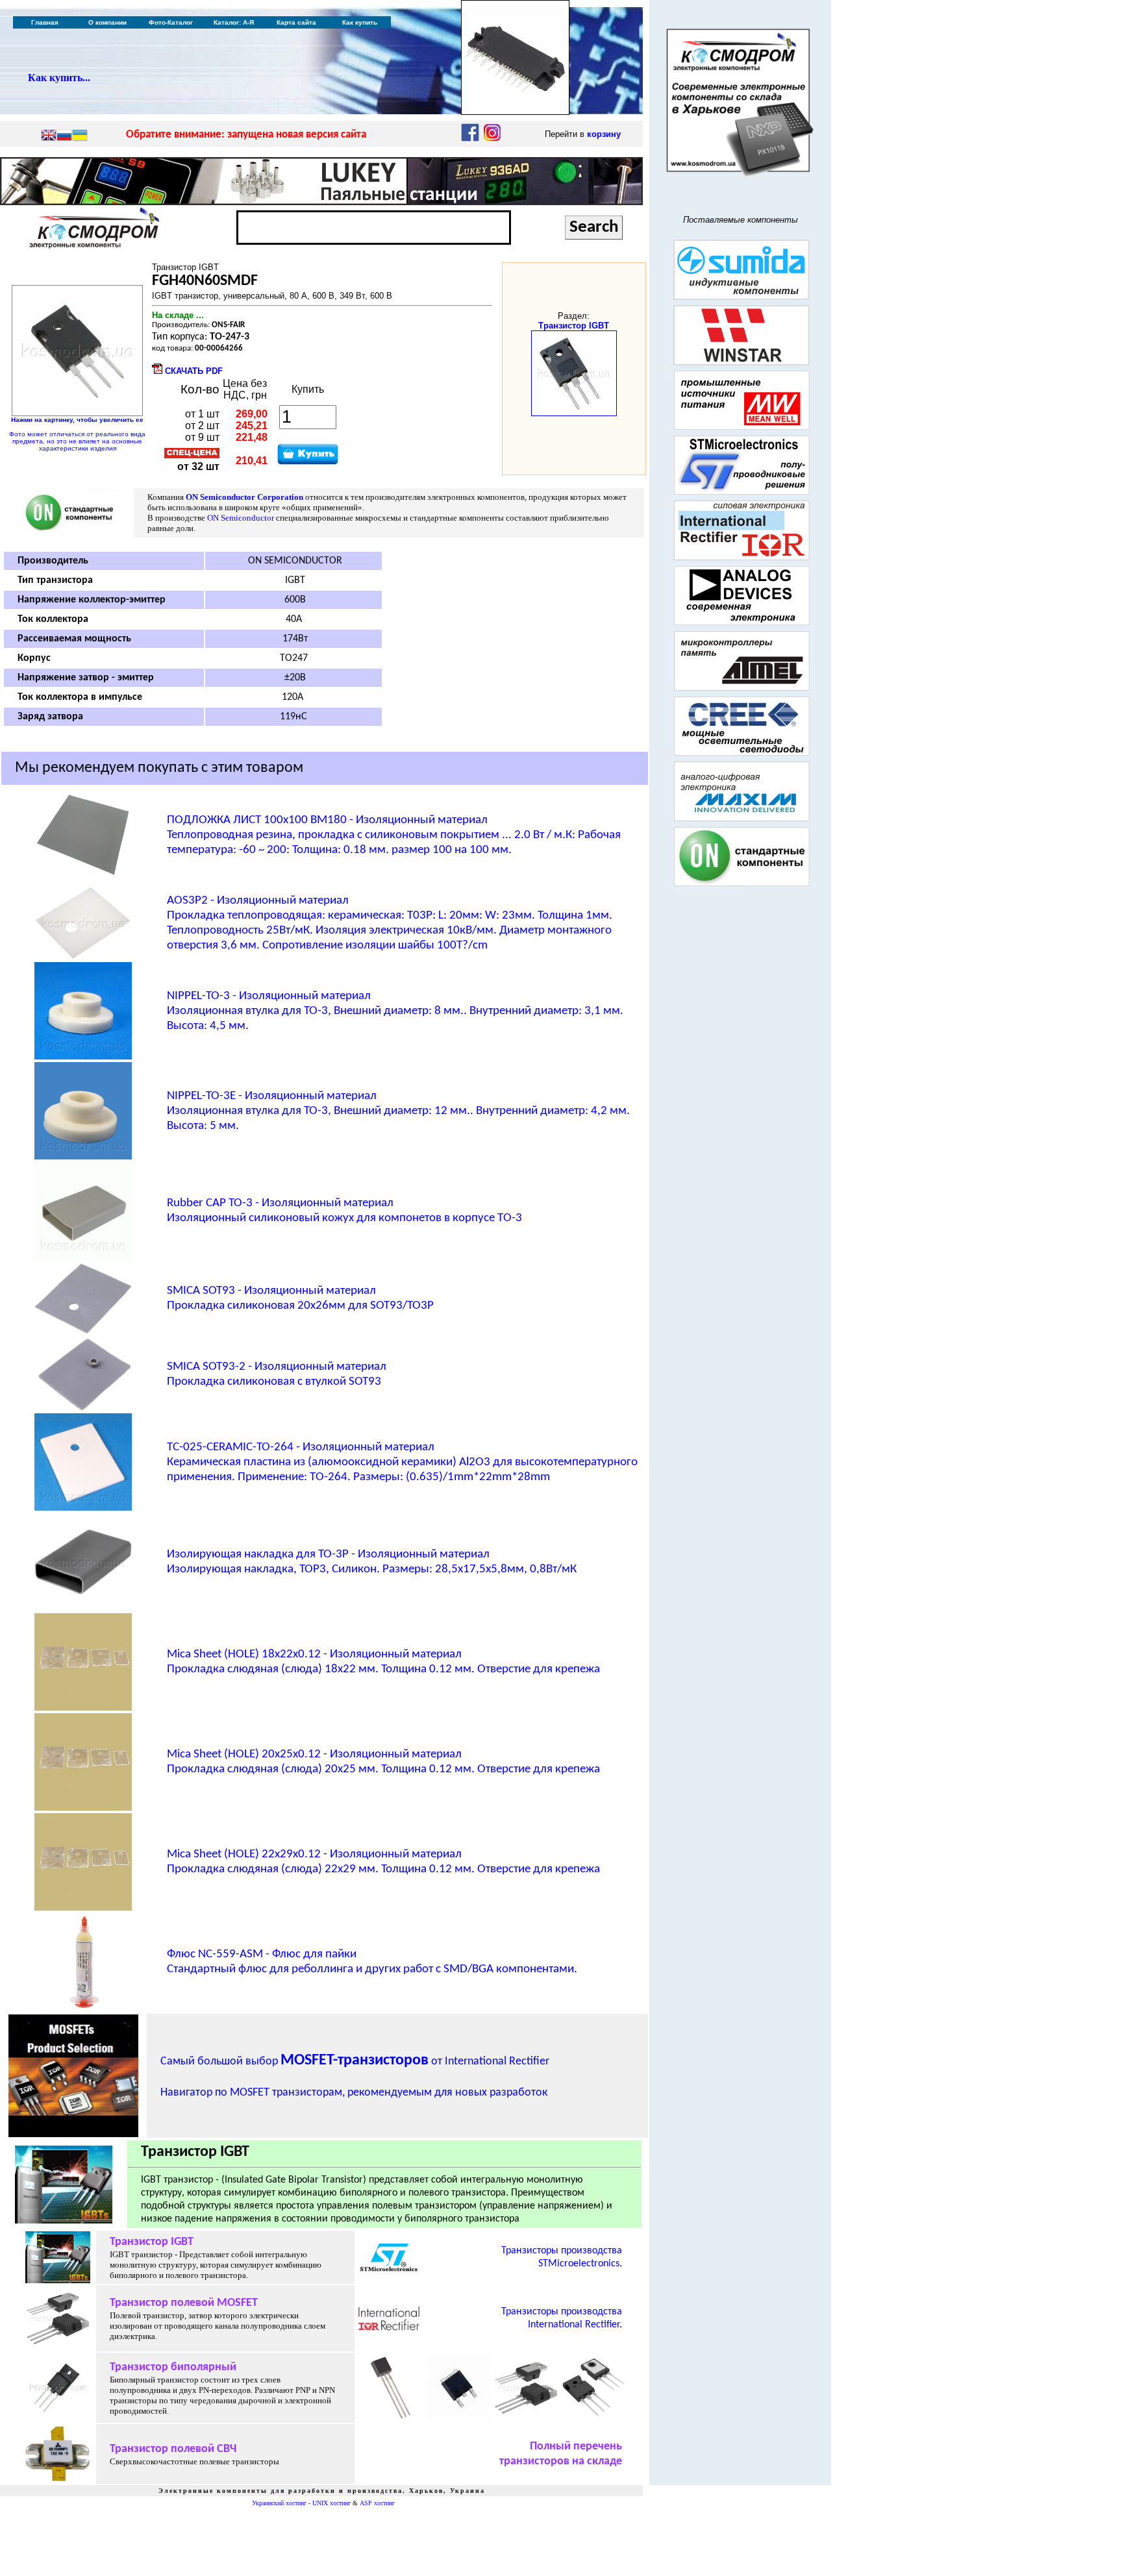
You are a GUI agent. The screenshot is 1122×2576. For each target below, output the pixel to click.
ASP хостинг (377, 2503)
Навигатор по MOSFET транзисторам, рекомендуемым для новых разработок (354, 2093)
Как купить (360, 22)
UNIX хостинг (331, 2503)
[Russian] (64, 136)
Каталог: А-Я (234, 22)
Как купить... (59, 78)
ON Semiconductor (241, 518)
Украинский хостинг (279, 2503)
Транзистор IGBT (574, 326)
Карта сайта (296, 22)
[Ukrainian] (80, 136)
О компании (107, 22)
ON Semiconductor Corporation (244, 497)
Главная (45, 22)
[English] (49, 136)
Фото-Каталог (171, 22)
